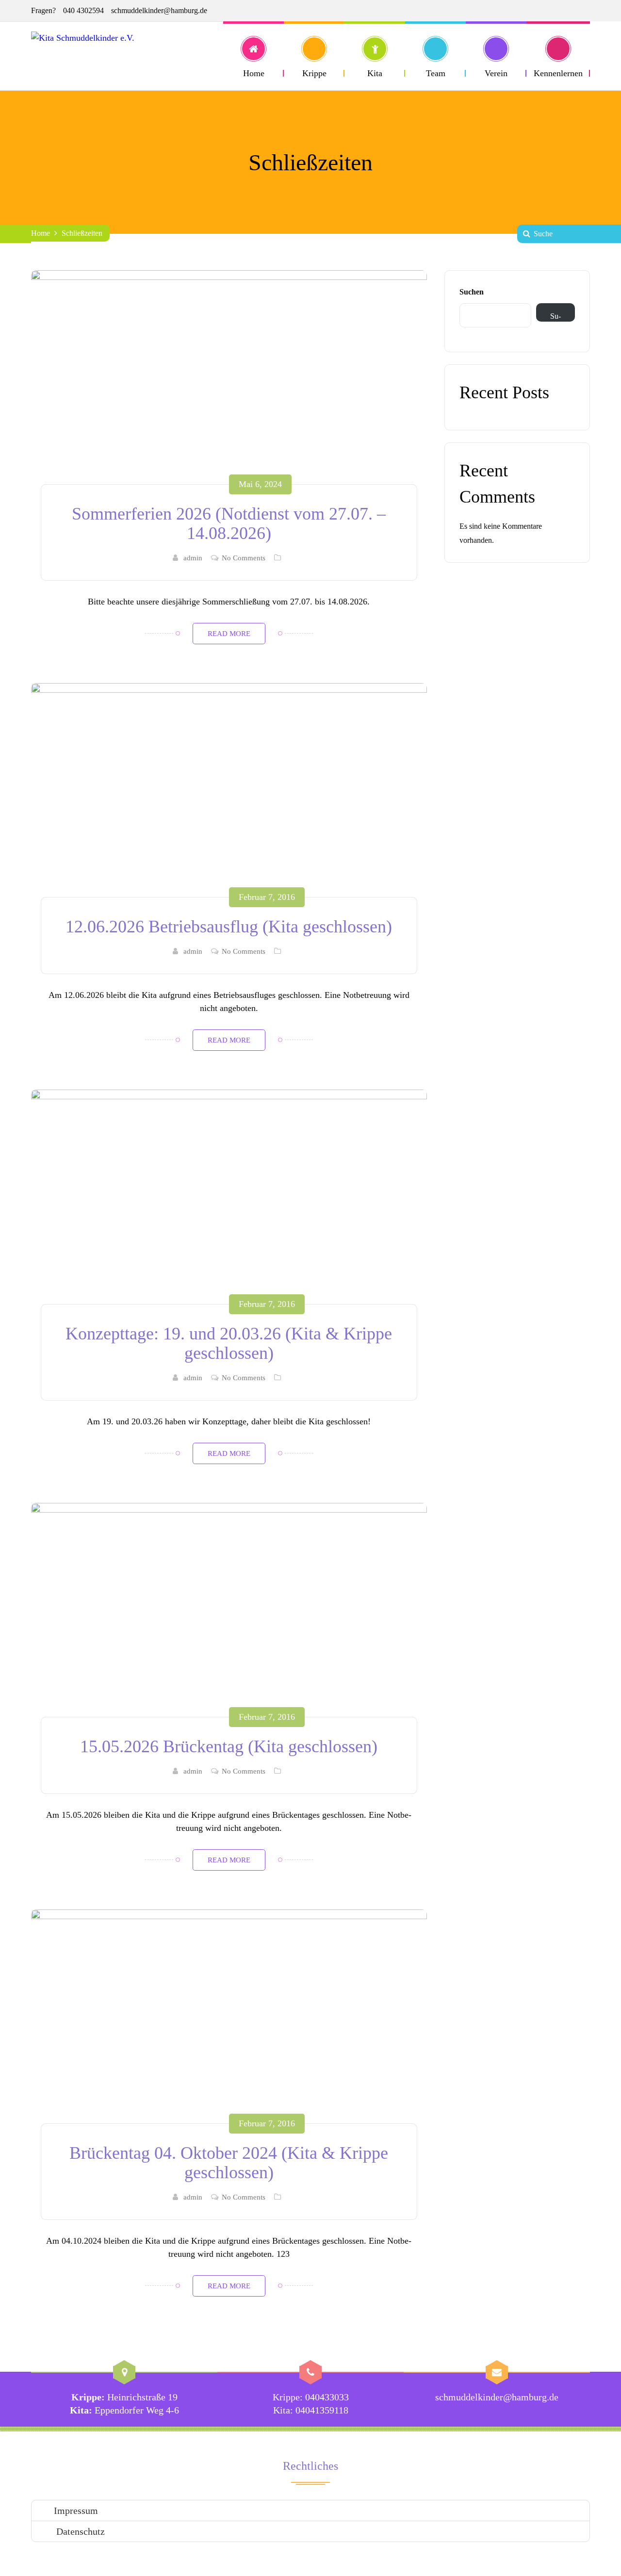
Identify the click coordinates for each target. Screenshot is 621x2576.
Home (41, 233)
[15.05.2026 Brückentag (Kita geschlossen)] (229, 1617)
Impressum (76, 2511)
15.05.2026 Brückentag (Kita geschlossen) (229, 1746)
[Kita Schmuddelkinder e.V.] (107, 56)
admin (193, 558)
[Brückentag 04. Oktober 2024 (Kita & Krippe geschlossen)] (229, 2024)
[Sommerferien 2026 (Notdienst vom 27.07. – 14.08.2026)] (229, 384)
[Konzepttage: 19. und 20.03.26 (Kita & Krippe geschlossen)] (229, 1204)
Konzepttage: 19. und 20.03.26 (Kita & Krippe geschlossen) (229, 1343)
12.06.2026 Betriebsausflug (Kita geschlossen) (229, 927)
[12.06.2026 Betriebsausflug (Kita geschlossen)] (229, 797)
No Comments (244, 558)
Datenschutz (79, 2531)
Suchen (472, 292)
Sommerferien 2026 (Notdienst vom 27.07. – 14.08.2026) (229, 523)
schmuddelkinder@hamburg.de (159, 10)
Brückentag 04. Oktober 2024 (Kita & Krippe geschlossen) (229, 2163)
